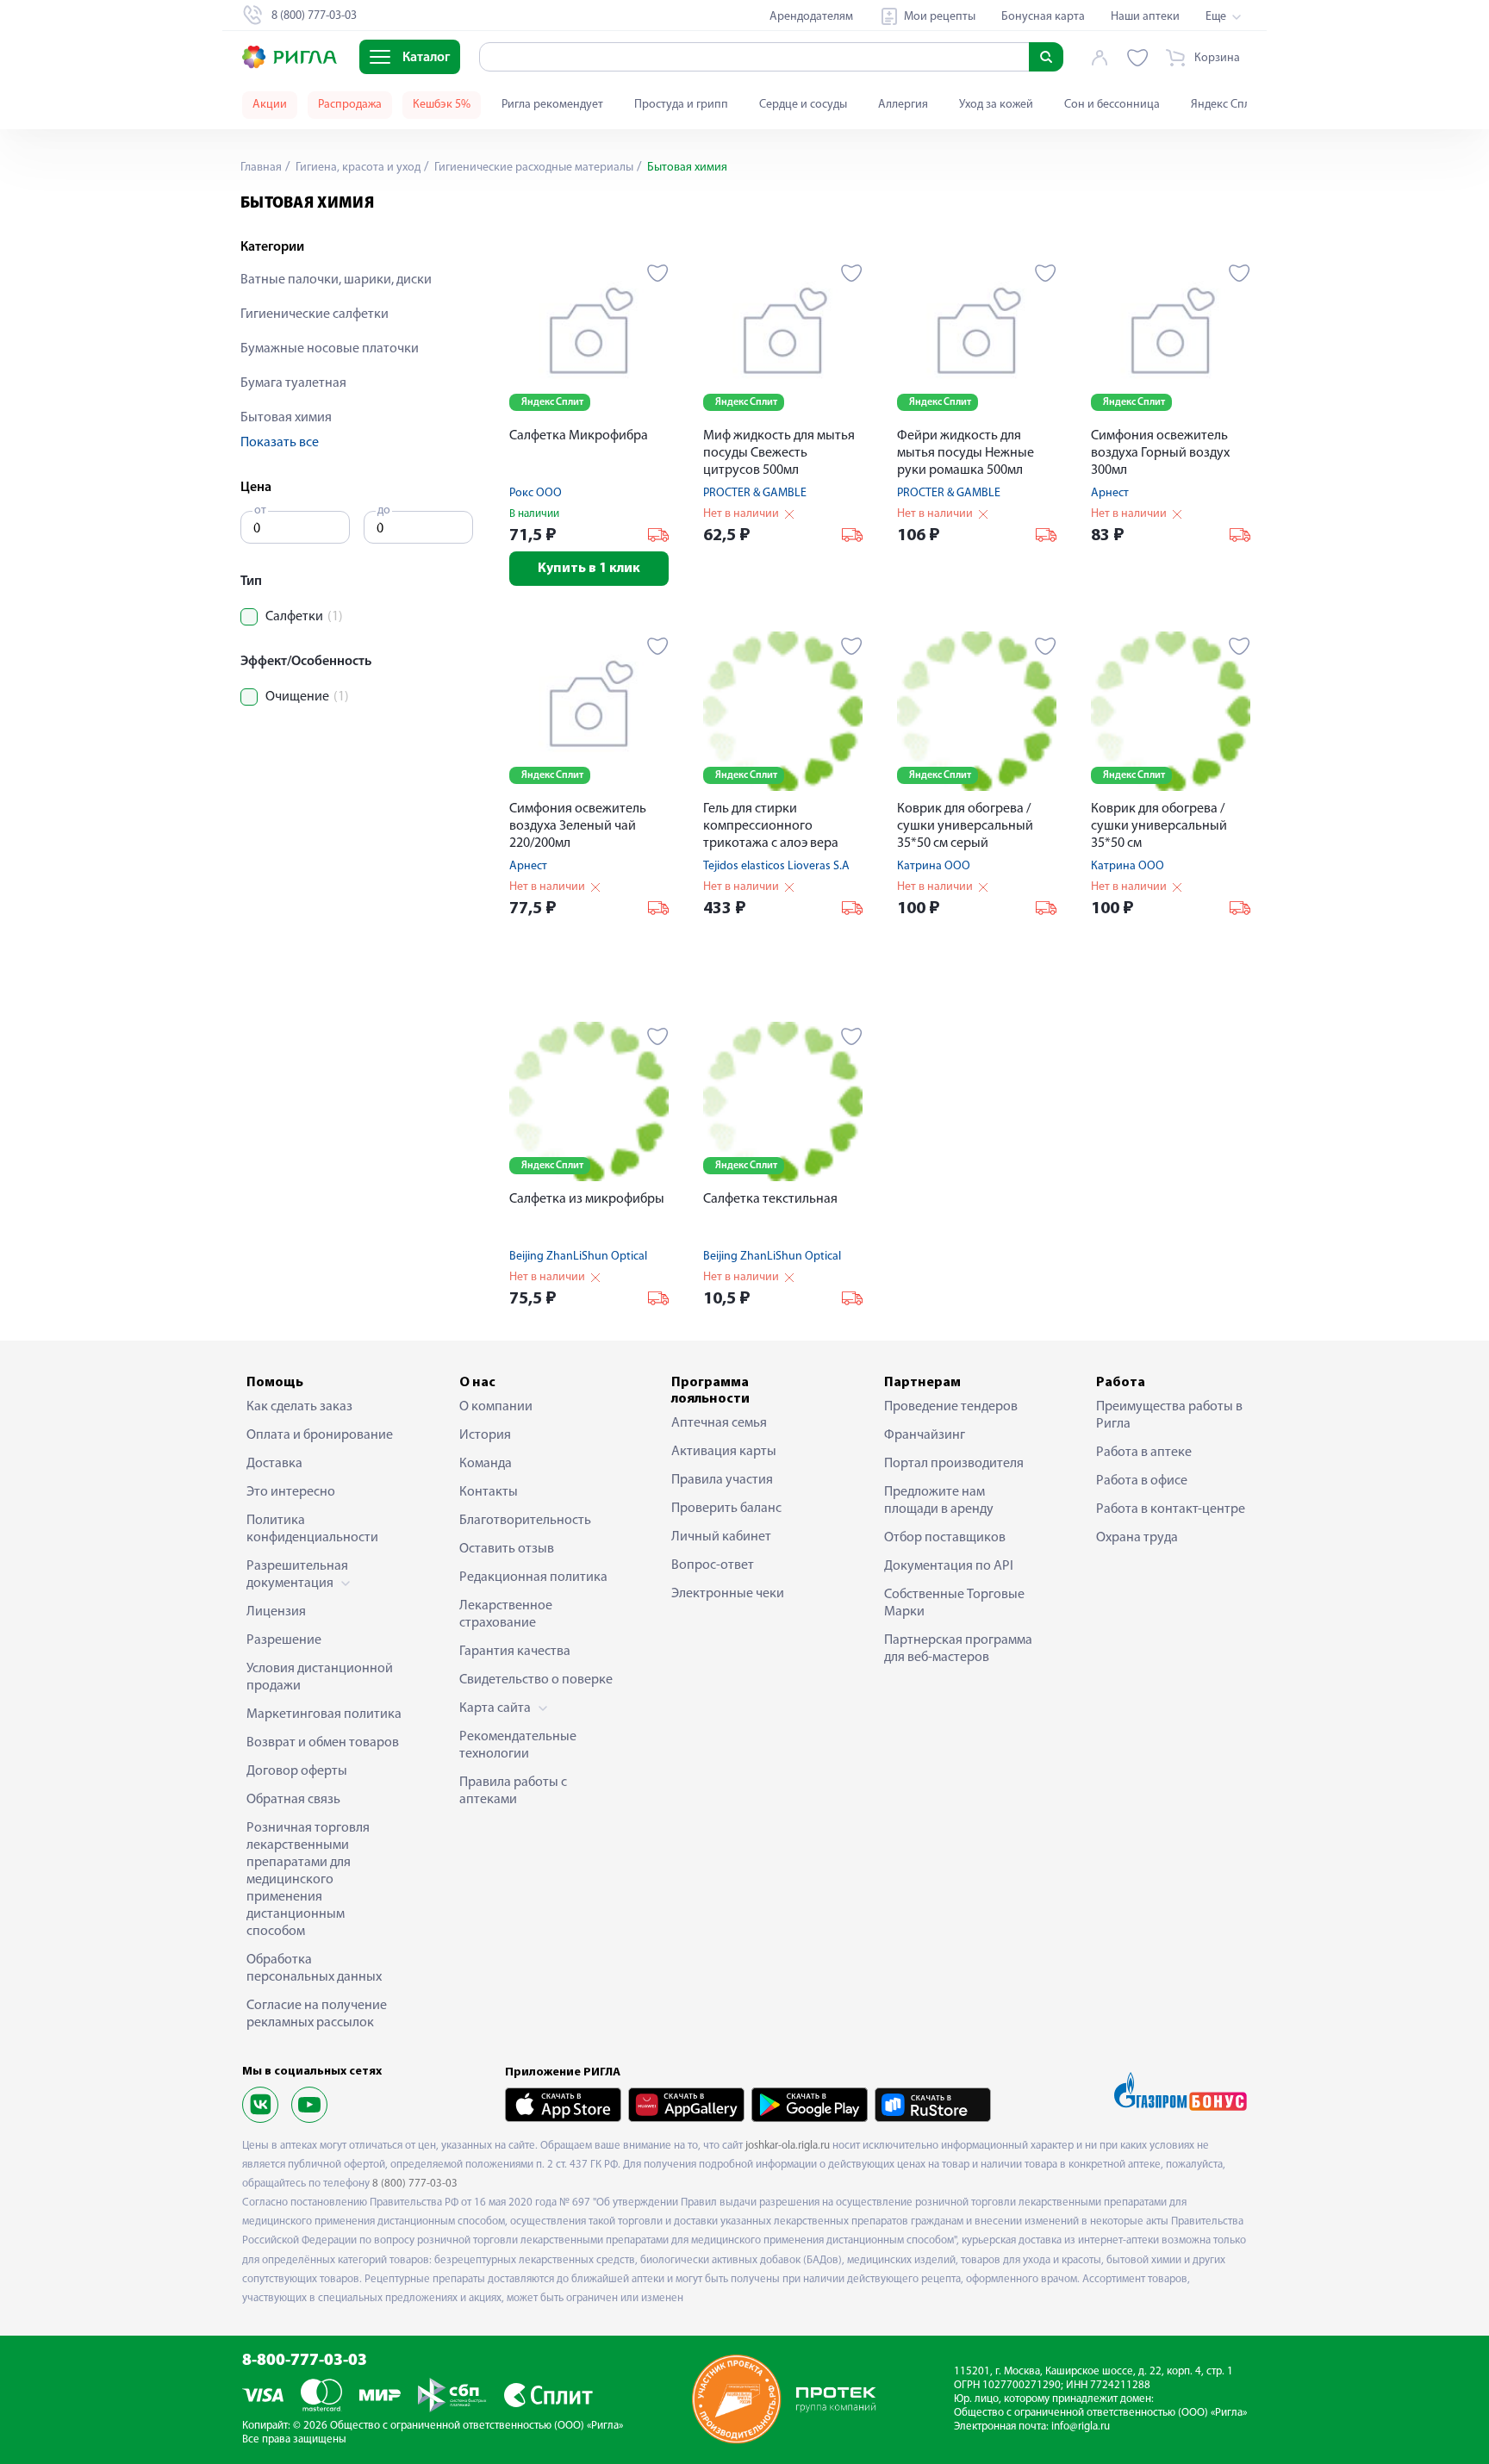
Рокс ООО (536, 493)
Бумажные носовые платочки (330, 349)
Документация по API (949, 1566)
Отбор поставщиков (945, 1538)
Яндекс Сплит (1227, 105)
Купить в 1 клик (589, 569)
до (384, 510)
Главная (261, 168)
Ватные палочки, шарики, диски (336, 280)
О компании (496, 1407)
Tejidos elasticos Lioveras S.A (776, 866)
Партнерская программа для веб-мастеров (958, 1649)
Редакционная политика (533, 1577)
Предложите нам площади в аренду (939, 1501)
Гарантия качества (515, 1652)
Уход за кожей (996, 105)
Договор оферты (297, 1771)
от (260, 510)
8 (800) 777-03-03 (415, 2184)
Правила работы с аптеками (513, 1791)
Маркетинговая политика (324, 1714)
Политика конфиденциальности (312, 1529)
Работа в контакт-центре (1171, 1509)
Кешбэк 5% (442, 105)
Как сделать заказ (299, 1407)
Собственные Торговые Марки (954, 1603)
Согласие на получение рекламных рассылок (317, 2014)
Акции (270, 105)
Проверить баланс (726, 1509)
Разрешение (284, 1640)
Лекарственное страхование (506, 1615)
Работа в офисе (1142, 1481)
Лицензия (276, 1612)
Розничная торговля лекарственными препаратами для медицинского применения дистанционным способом (308, 1880)
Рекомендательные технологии (518, 1745)
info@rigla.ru (1081, 2427)
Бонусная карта (1043, 17)
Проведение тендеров (951, 1407)
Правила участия (722, 1480)
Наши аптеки (1145, 17)
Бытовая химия (286, 418)
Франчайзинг (925, 1435)
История (485, 1435)
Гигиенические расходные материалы (533, 168)
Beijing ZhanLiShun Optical (578, 1257)
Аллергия (903, 105)
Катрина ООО (934, 866)
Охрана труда (1137, 1538)
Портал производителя (954, 1464)
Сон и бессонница (1112, 105)
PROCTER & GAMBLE (755, 493)
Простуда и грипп (681, 105)
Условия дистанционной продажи (320, 1677)
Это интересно (291, 1492)
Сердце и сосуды (803, 105)
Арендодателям (811, 17)
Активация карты (724, 1452)
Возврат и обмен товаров (323, 1743)
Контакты (489, 1492)
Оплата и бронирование (320, 1435)
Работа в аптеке (1144, 1453)
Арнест (1110, 493)
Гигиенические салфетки (315, 314)
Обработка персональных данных (314, 1969)
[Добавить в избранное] (658, 273)
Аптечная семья (719, 1423)
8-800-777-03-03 (305, 2361)
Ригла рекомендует (552, 105)
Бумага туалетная (293, 383)
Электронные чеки (728, 1594)
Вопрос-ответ (713, 1565)
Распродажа (350, 105)
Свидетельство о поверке (536, 1680)
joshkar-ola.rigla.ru (788, 2146)
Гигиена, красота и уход (357, 168)
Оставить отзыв (507, 1549)
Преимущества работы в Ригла (1169, 1416)
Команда (486, 1464)
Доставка (274, 1464)
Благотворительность (525, 1521)
